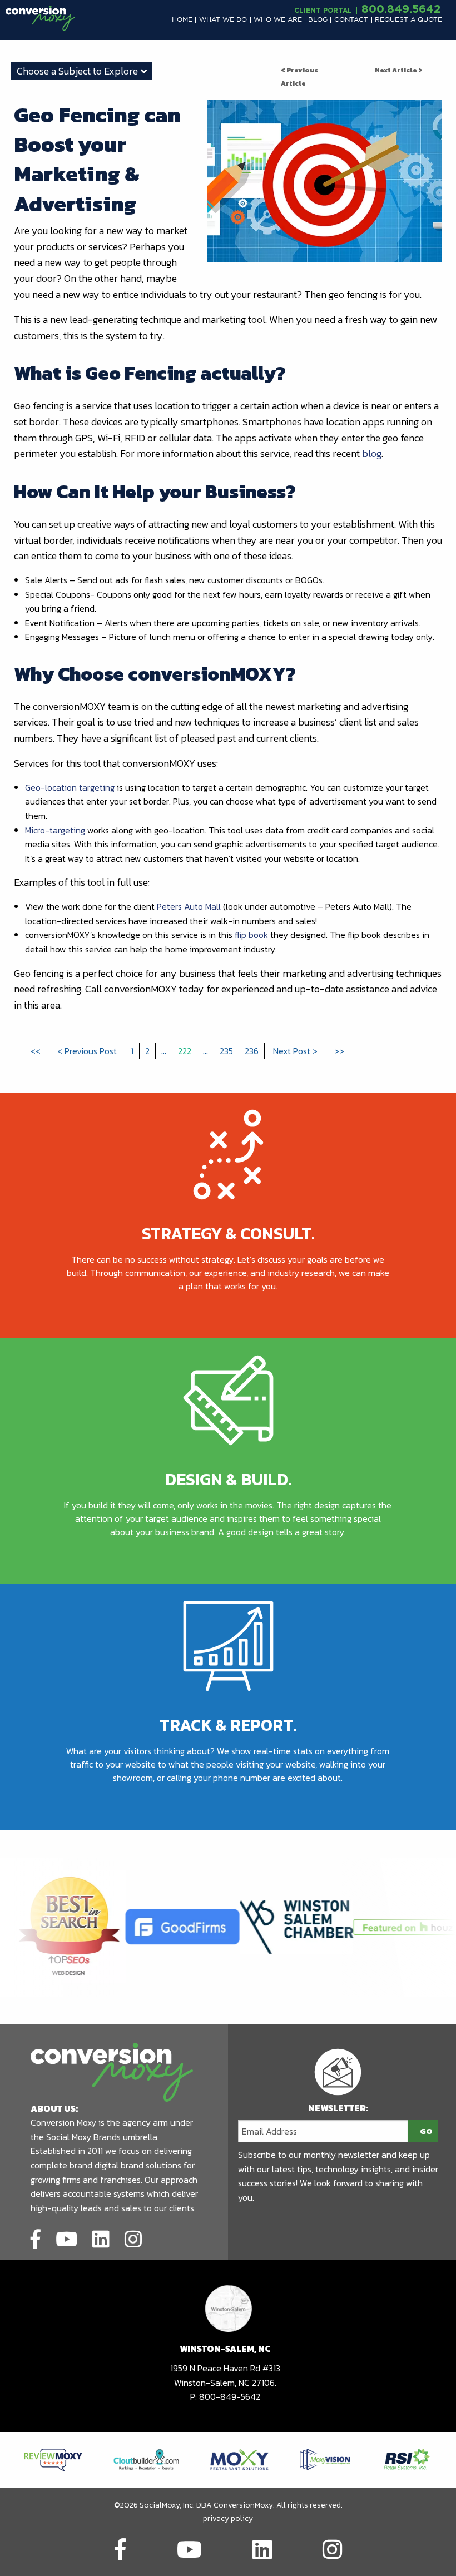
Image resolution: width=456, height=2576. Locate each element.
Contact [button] (351, 20)
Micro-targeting (55, 830)
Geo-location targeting (70, 787)
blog (372, 453)
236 (252, 1051)
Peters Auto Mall (189, 906)
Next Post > (295, 1051)
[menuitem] (182, 20)
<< (36, 1051)
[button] (182, 20)
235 (226, 1051)
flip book (251, 935)
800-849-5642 (230, 2396)
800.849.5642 (401, 8)
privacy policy (228, 2518)
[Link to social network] (36, 2237)
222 (185, 1051)
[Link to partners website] (53, 2459)
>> (339, 1051)
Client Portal (323, 10)
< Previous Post (87, 1051)
